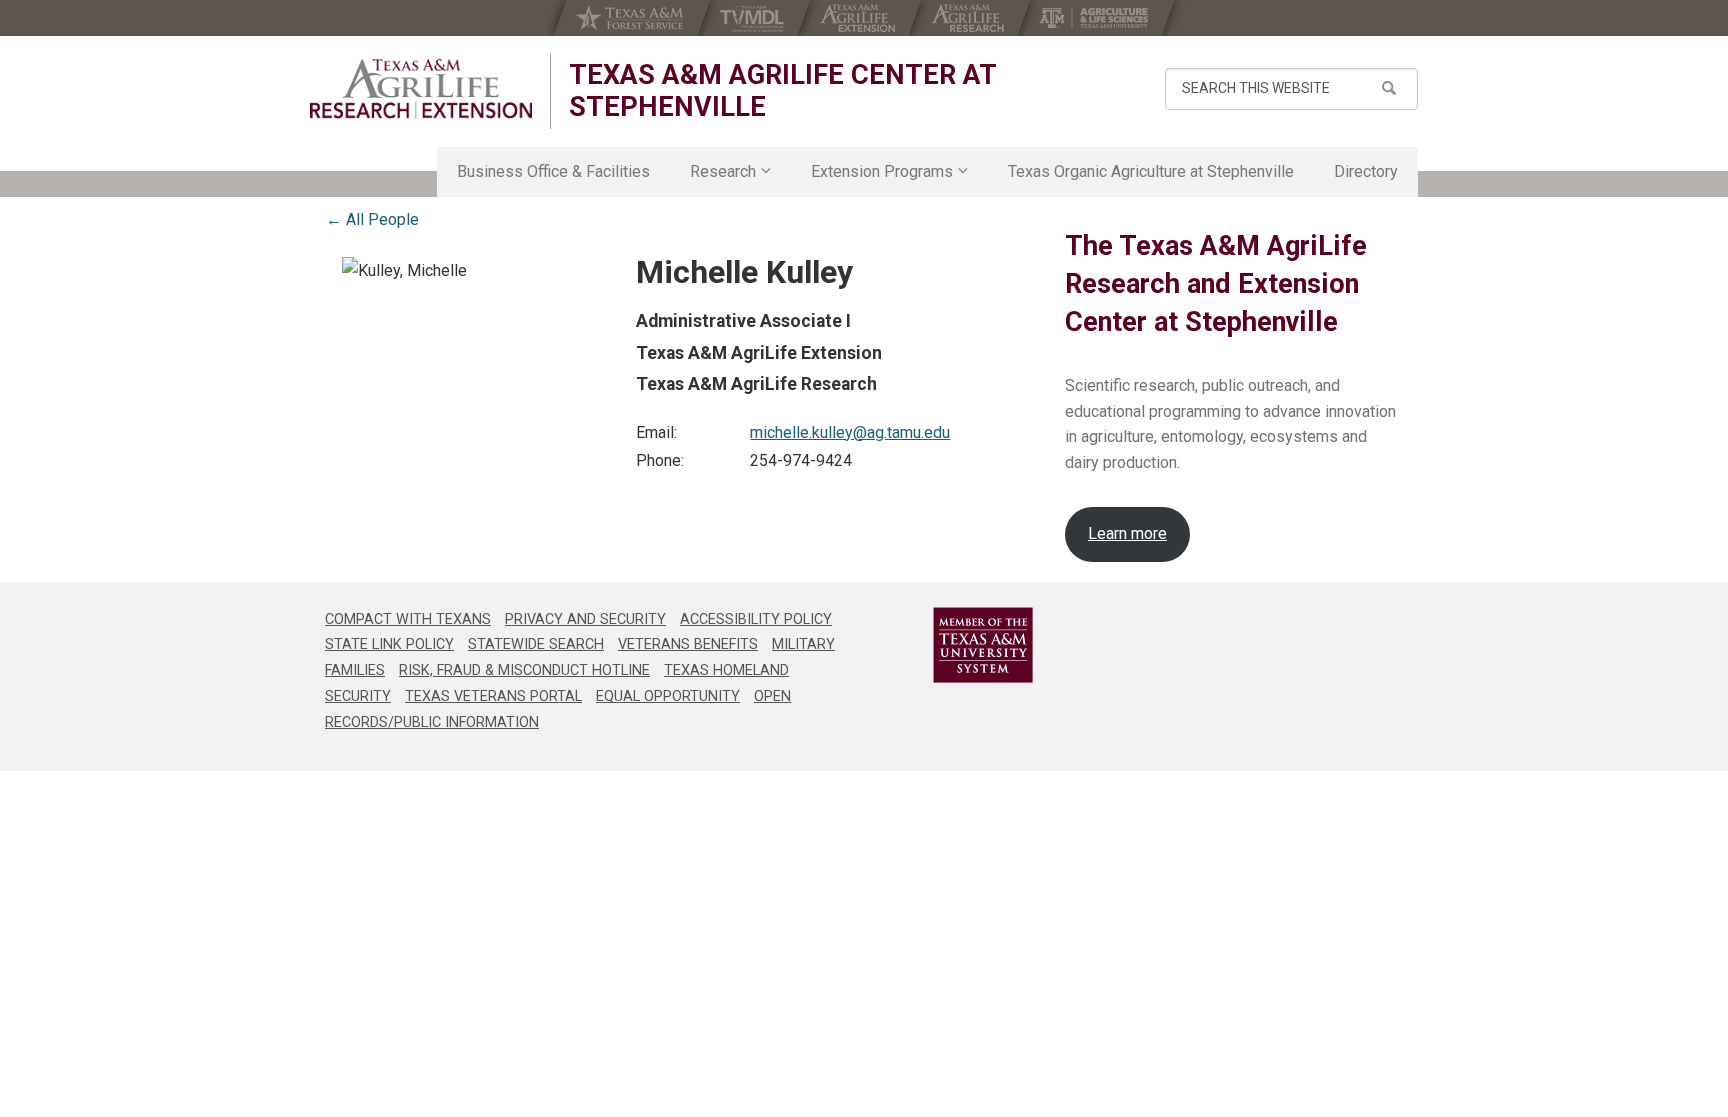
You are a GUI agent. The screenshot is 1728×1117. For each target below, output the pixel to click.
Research (723, 171)
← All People (372, 219)
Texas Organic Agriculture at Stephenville (1151, 171)
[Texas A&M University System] (956, 645)
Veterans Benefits (688, 644)
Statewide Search (536, 644)
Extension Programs (882, 171)
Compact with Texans (408, 619)
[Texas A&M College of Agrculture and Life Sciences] (1096, 18)
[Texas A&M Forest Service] (632, 18)
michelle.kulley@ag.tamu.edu (850, 432)
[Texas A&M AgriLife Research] (969, 18)
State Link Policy (389, 644)
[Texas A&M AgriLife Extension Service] (859, 18)
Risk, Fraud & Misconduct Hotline (524, 670)
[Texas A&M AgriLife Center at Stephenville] (421, 89)
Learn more (1127, 533)
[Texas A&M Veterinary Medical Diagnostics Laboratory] (754, 18)
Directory (1366, 171)
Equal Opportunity (668, 696)
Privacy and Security (585, 619)
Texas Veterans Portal (493, 696)
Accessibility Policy (756, 619)
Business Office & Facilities (553, 171)
